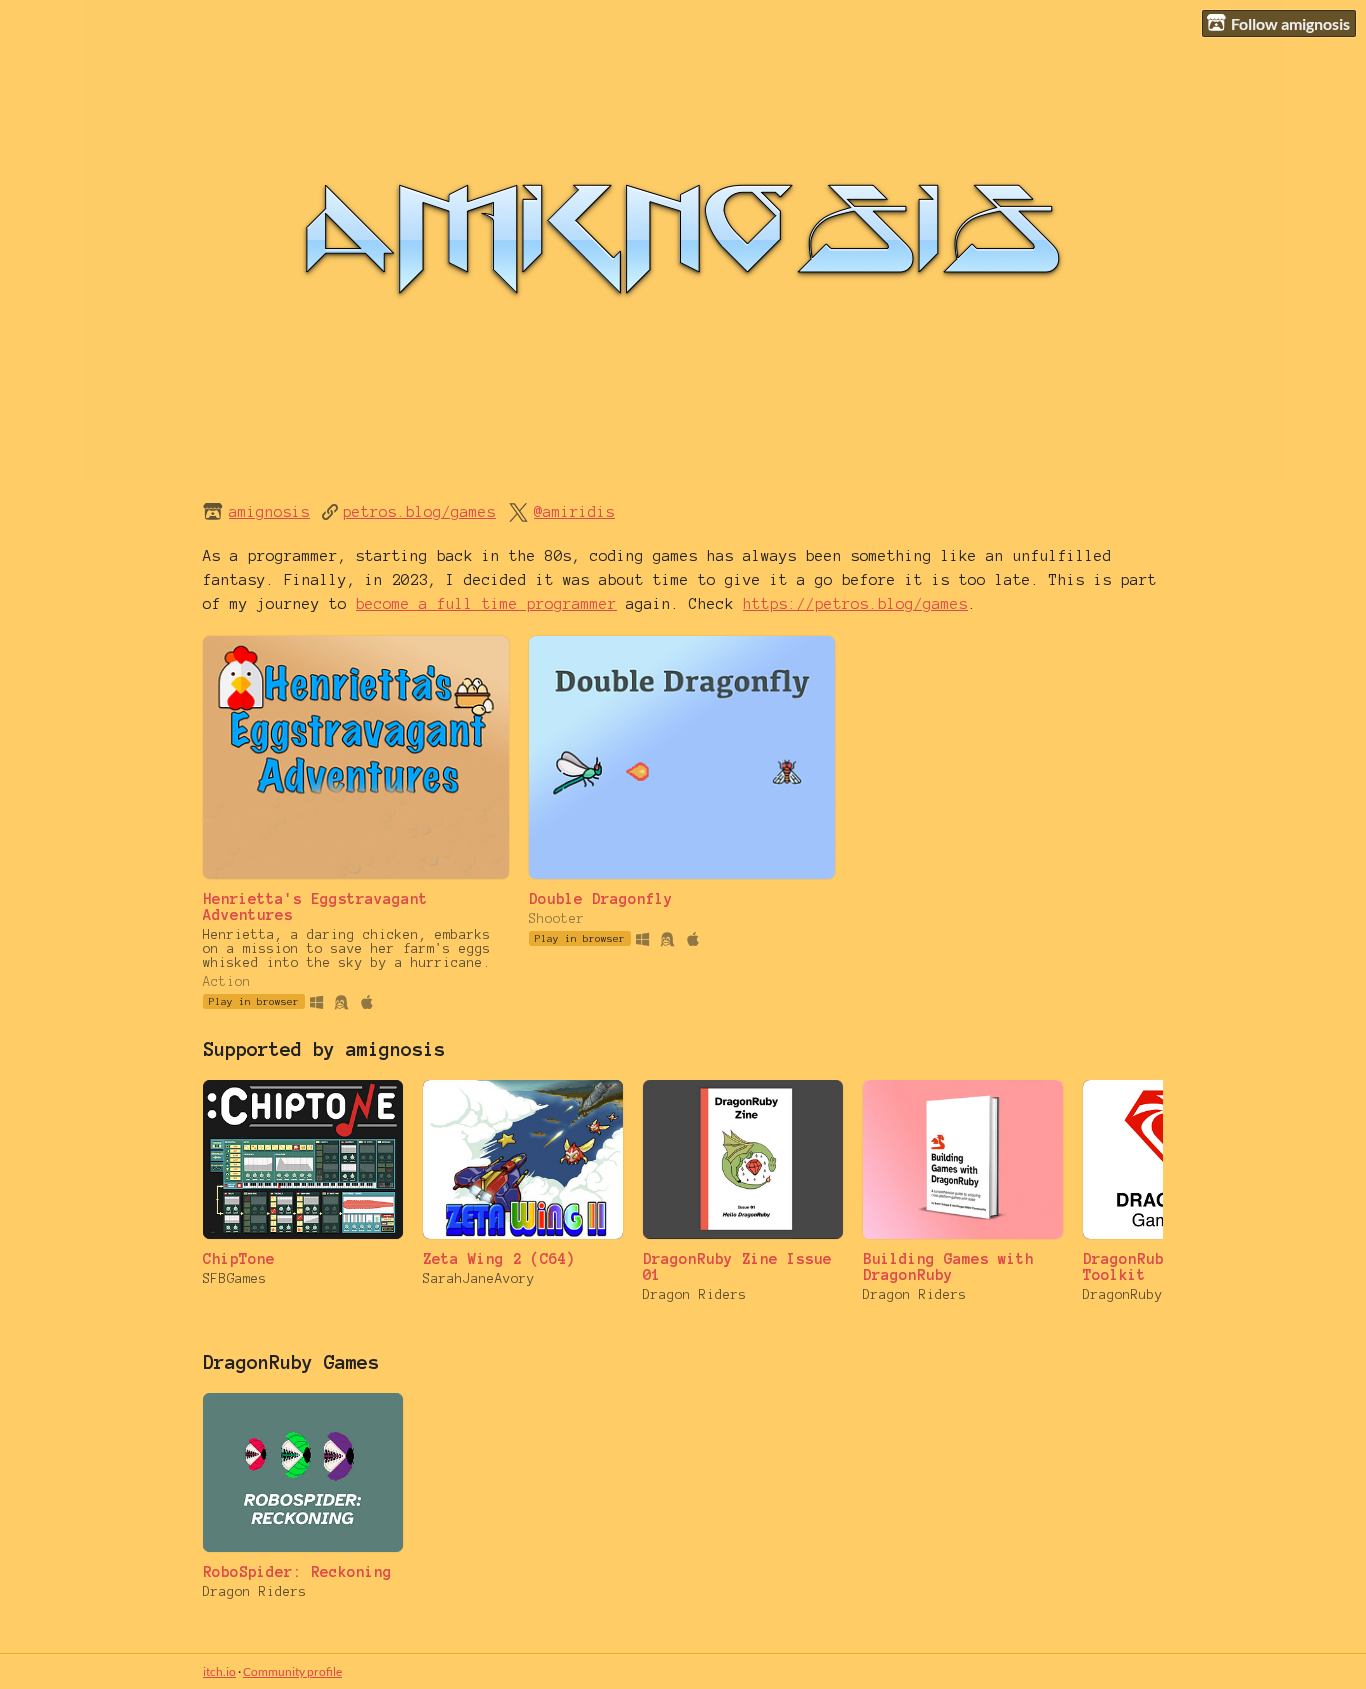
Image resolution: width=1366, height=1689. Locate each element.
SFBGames (235, 1279)
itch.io (219, 1671)
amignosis (269, 512)
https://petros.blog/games (855, 604)
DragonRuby (1123, 1295)
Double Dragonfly (601, 899)
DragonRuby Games (291, 1362)
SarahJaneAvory (479, 1279)
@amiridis (574, 512)
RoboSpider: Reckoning (297, 1572)
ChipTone (239, 1259)
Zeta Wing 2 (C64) (499, 1259)
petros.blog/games (419, 512)
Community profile (292, 1671)
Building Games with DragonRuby (948, 1267)
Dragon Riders (695, 1295)
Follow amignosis (1290, 23)
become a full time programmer (486, 604)
